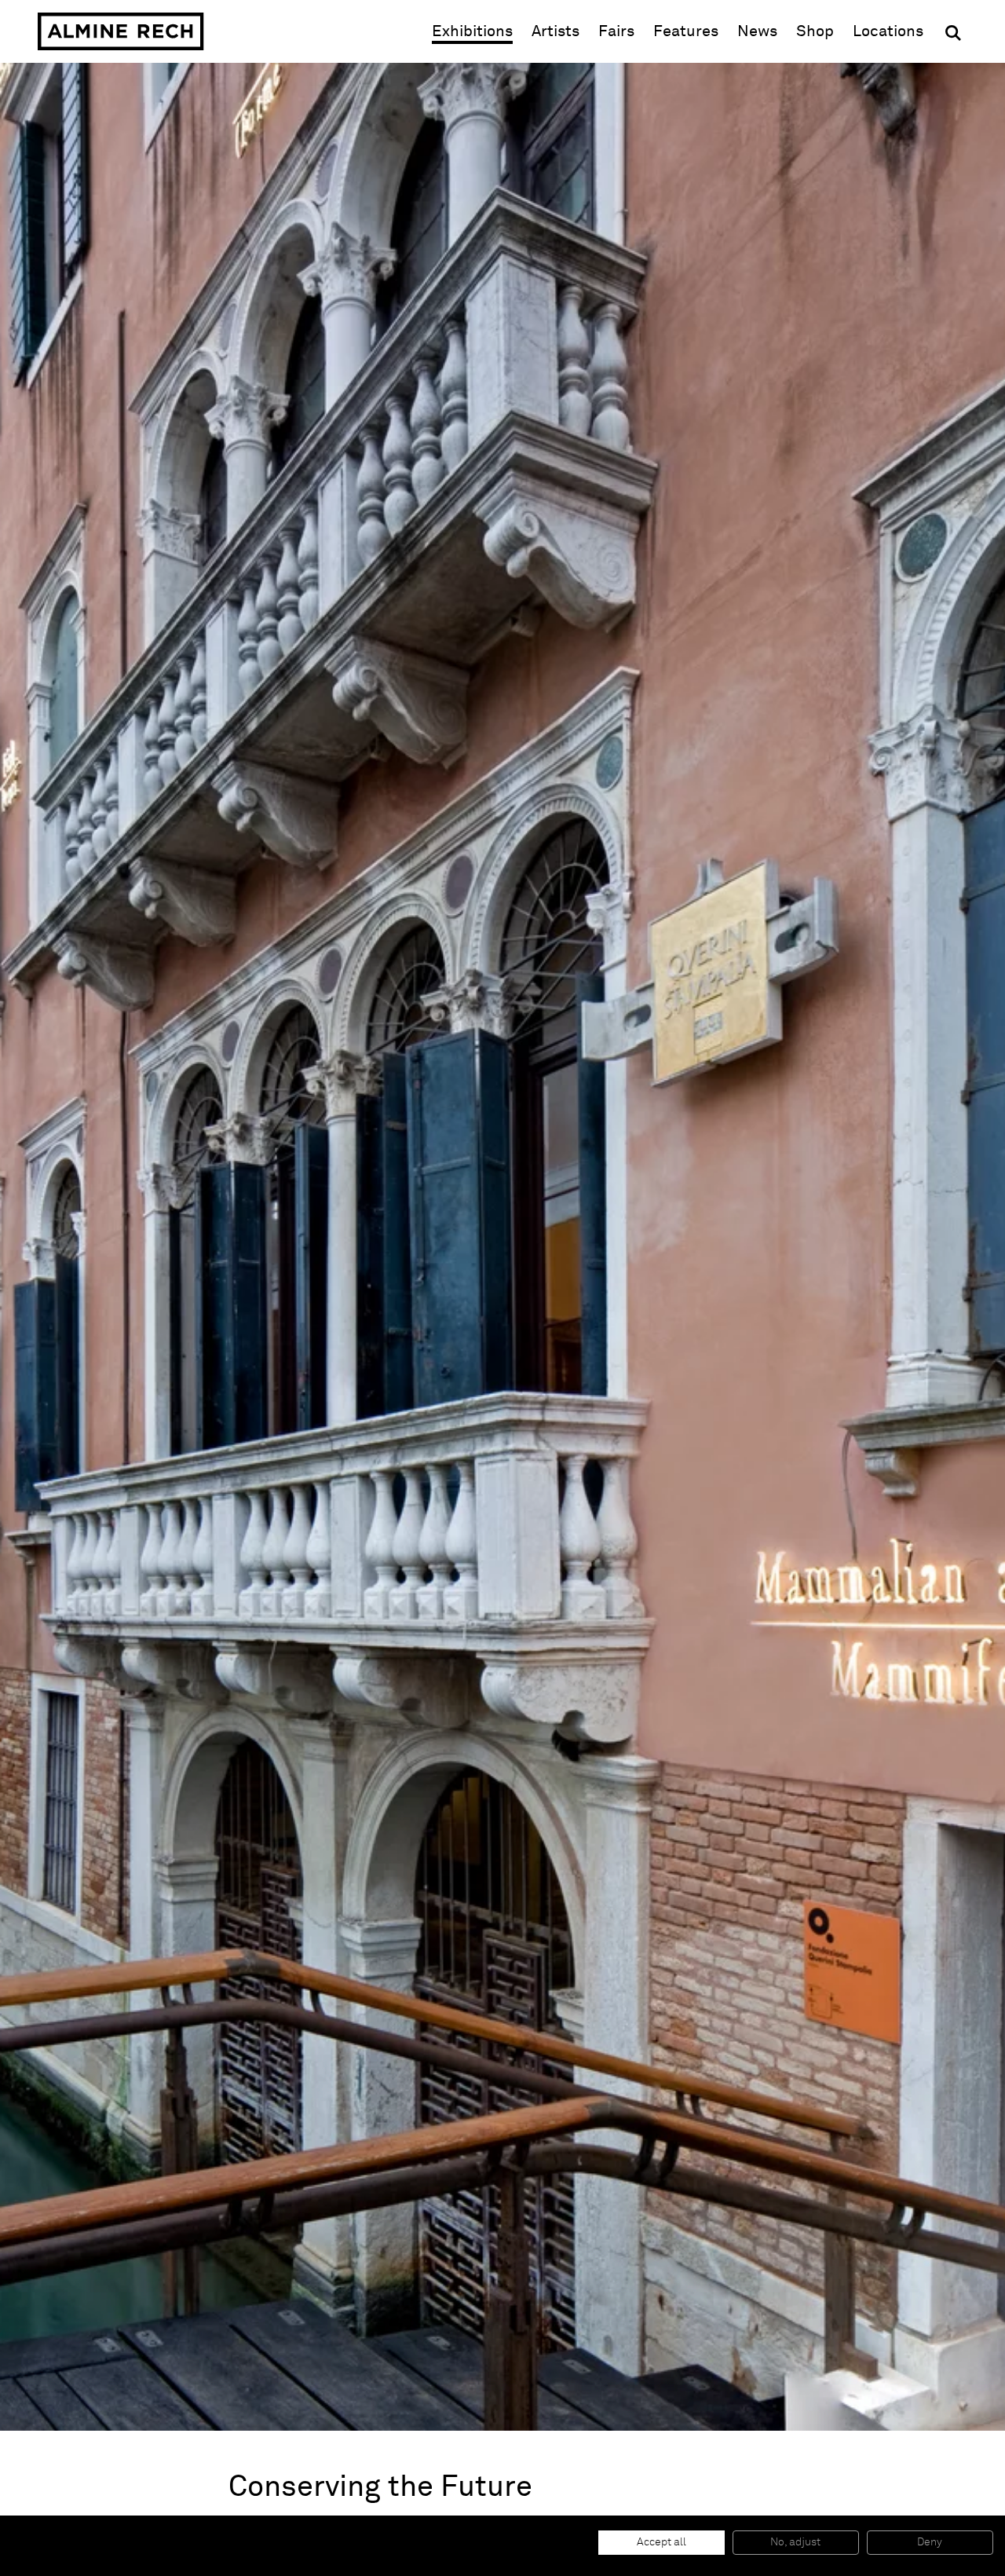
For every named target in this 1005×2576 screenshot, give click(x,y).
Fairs (616, 31)
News (757, 31)
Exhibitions (472, 31)
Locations (888, 31)
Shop (815, 31)
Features (686, 31)
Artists (555, 31)
